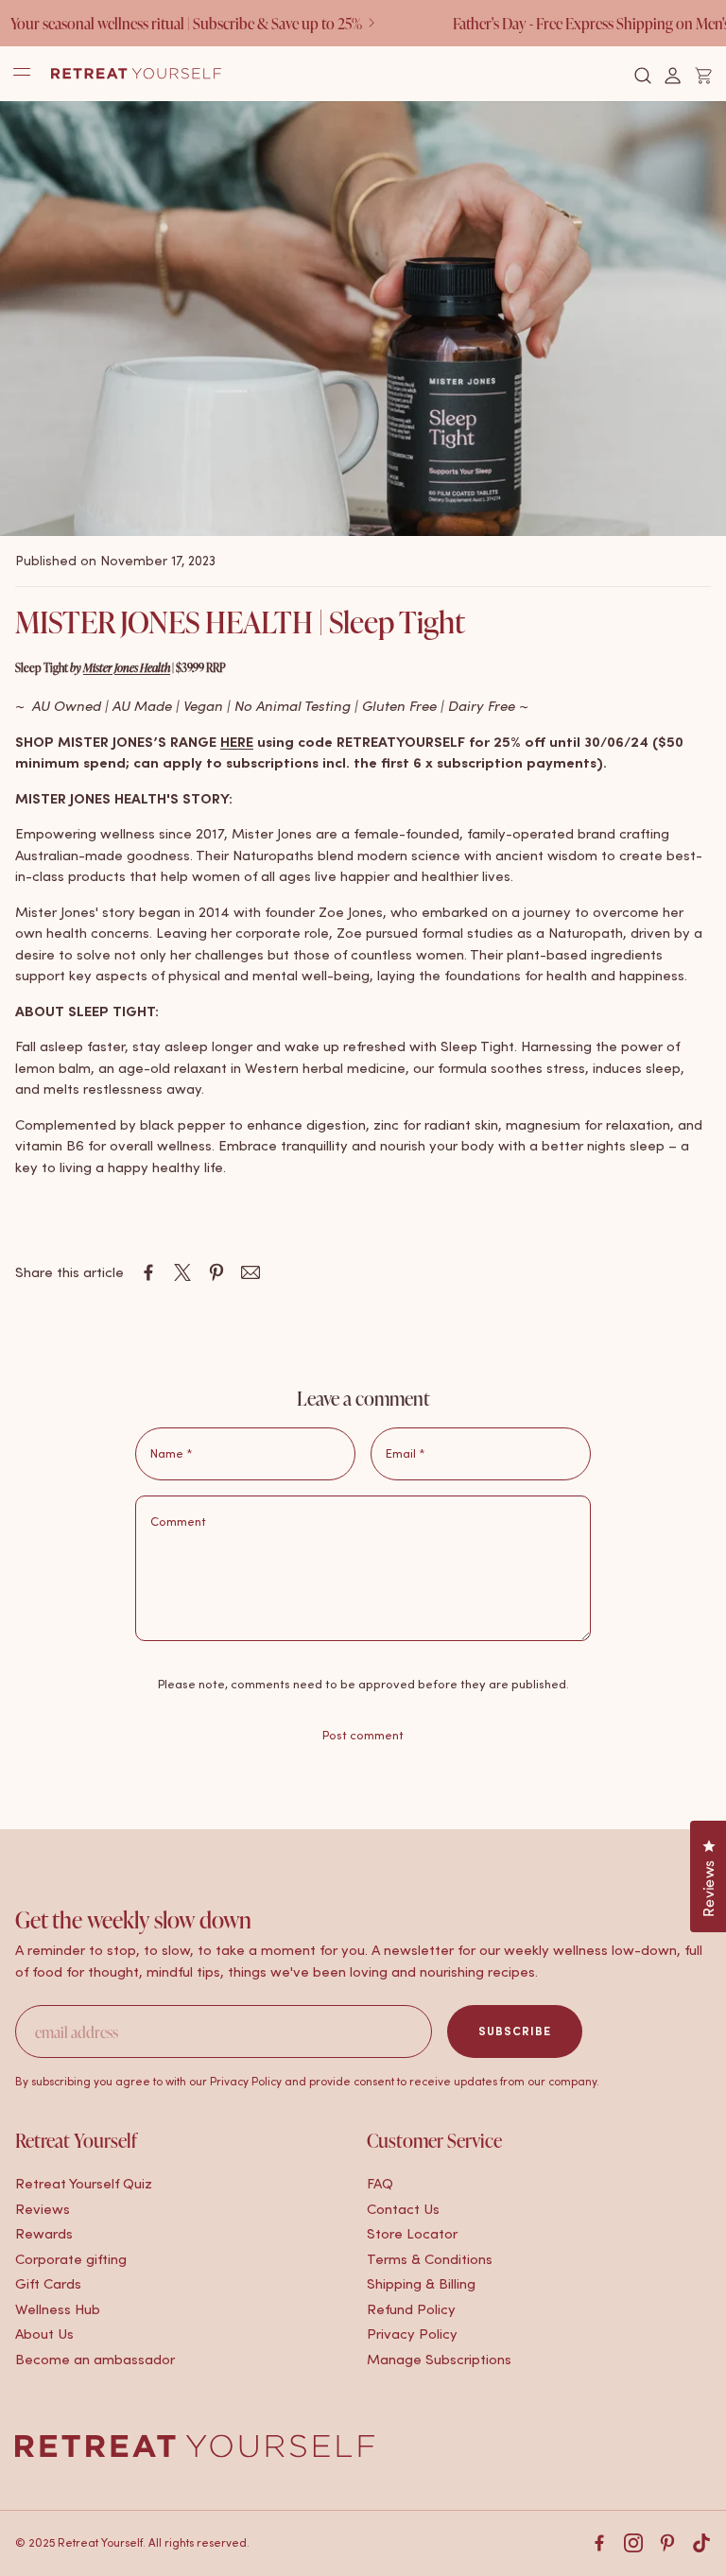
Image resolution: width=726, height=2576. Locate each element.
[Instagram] (633, 2543)
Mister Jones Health (127, 667)
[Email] (251, 1272)
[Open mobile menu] (22, 73)
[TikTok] (701, 2543)
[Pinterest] (667, 2543)
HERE (237, 742)
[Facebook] (599, 2543)
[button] (643, 76)
